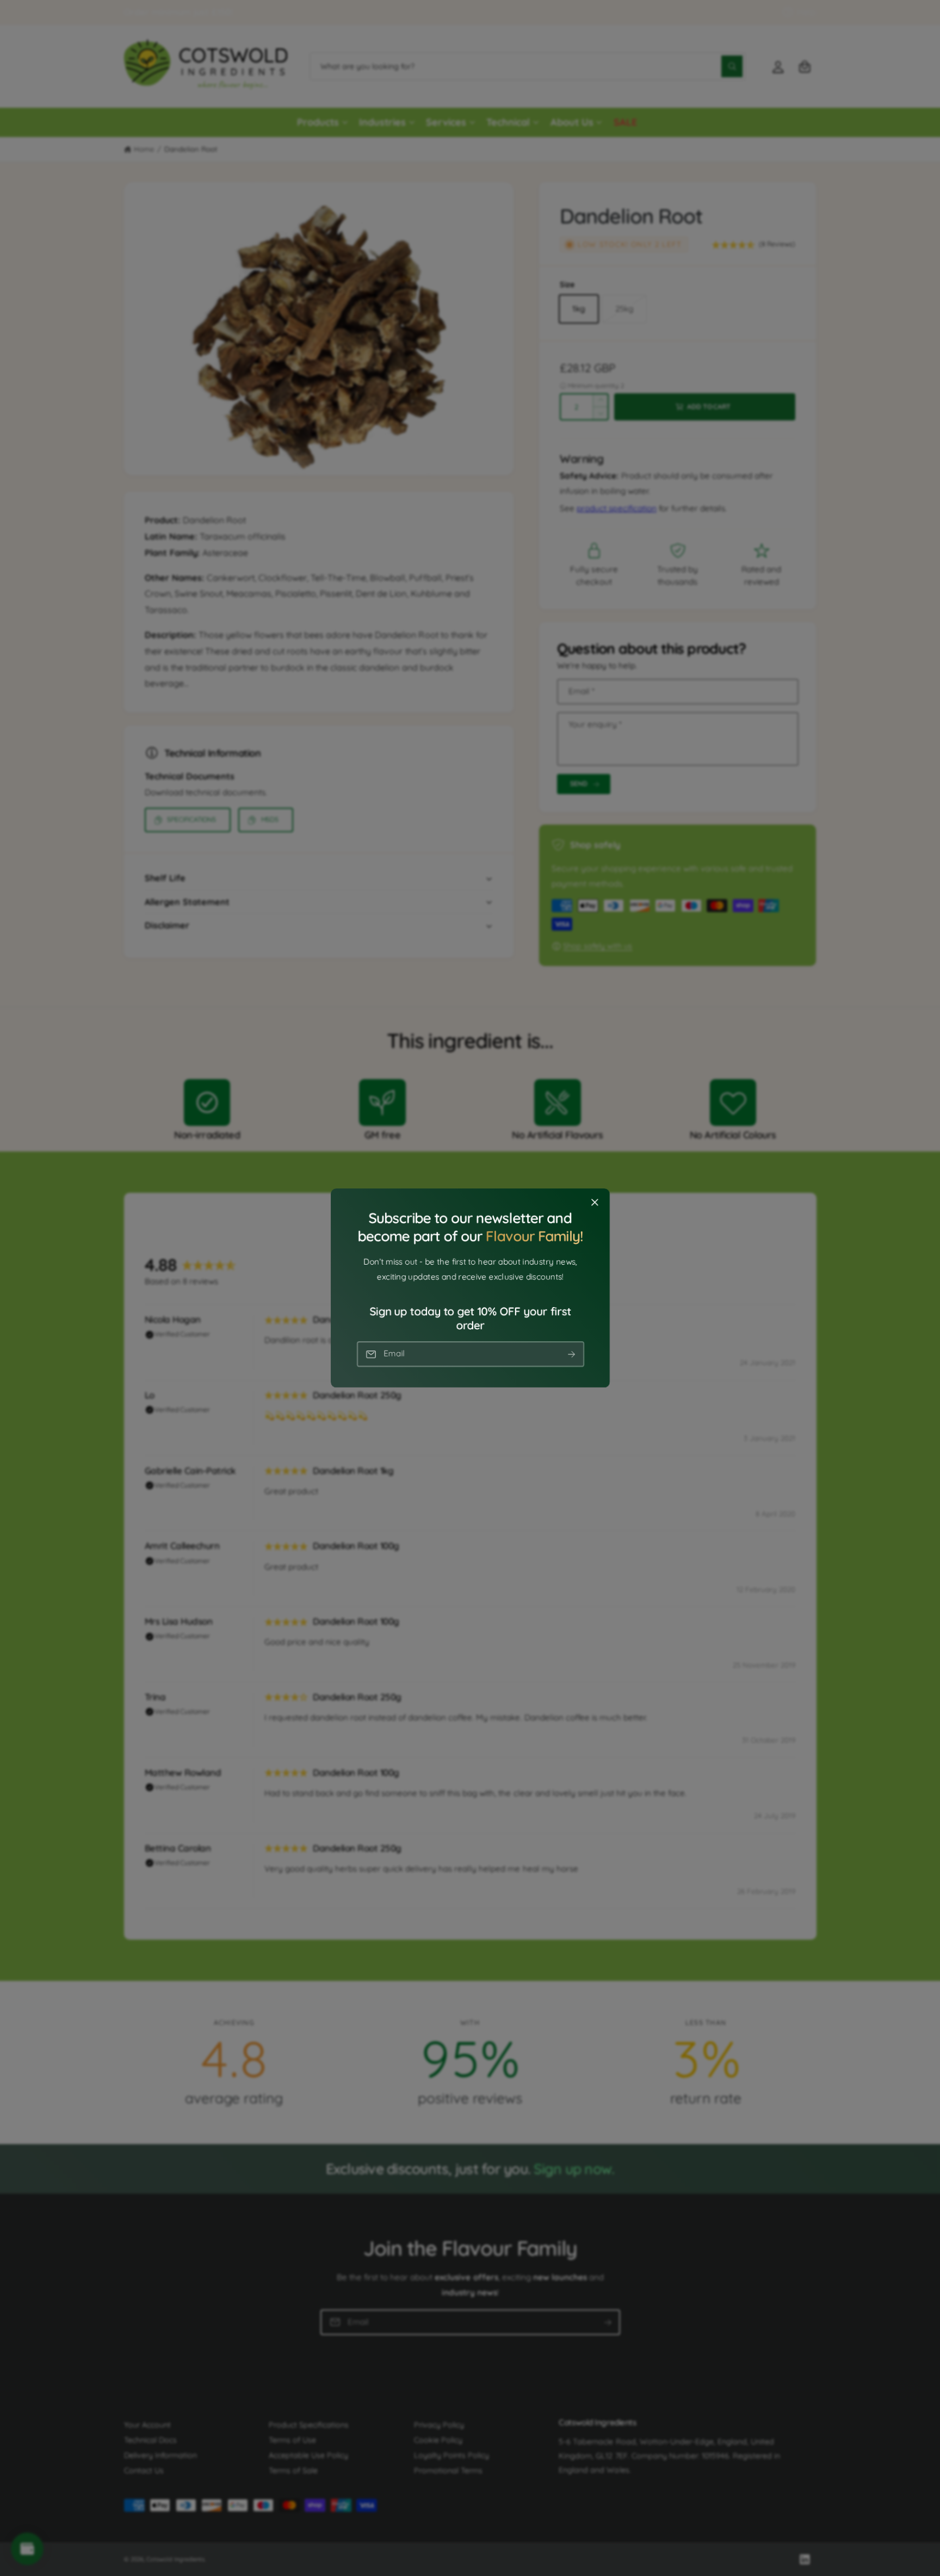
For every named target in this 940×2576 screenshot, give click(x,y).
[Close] (595, 1203)
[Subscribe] (571, 1354)
